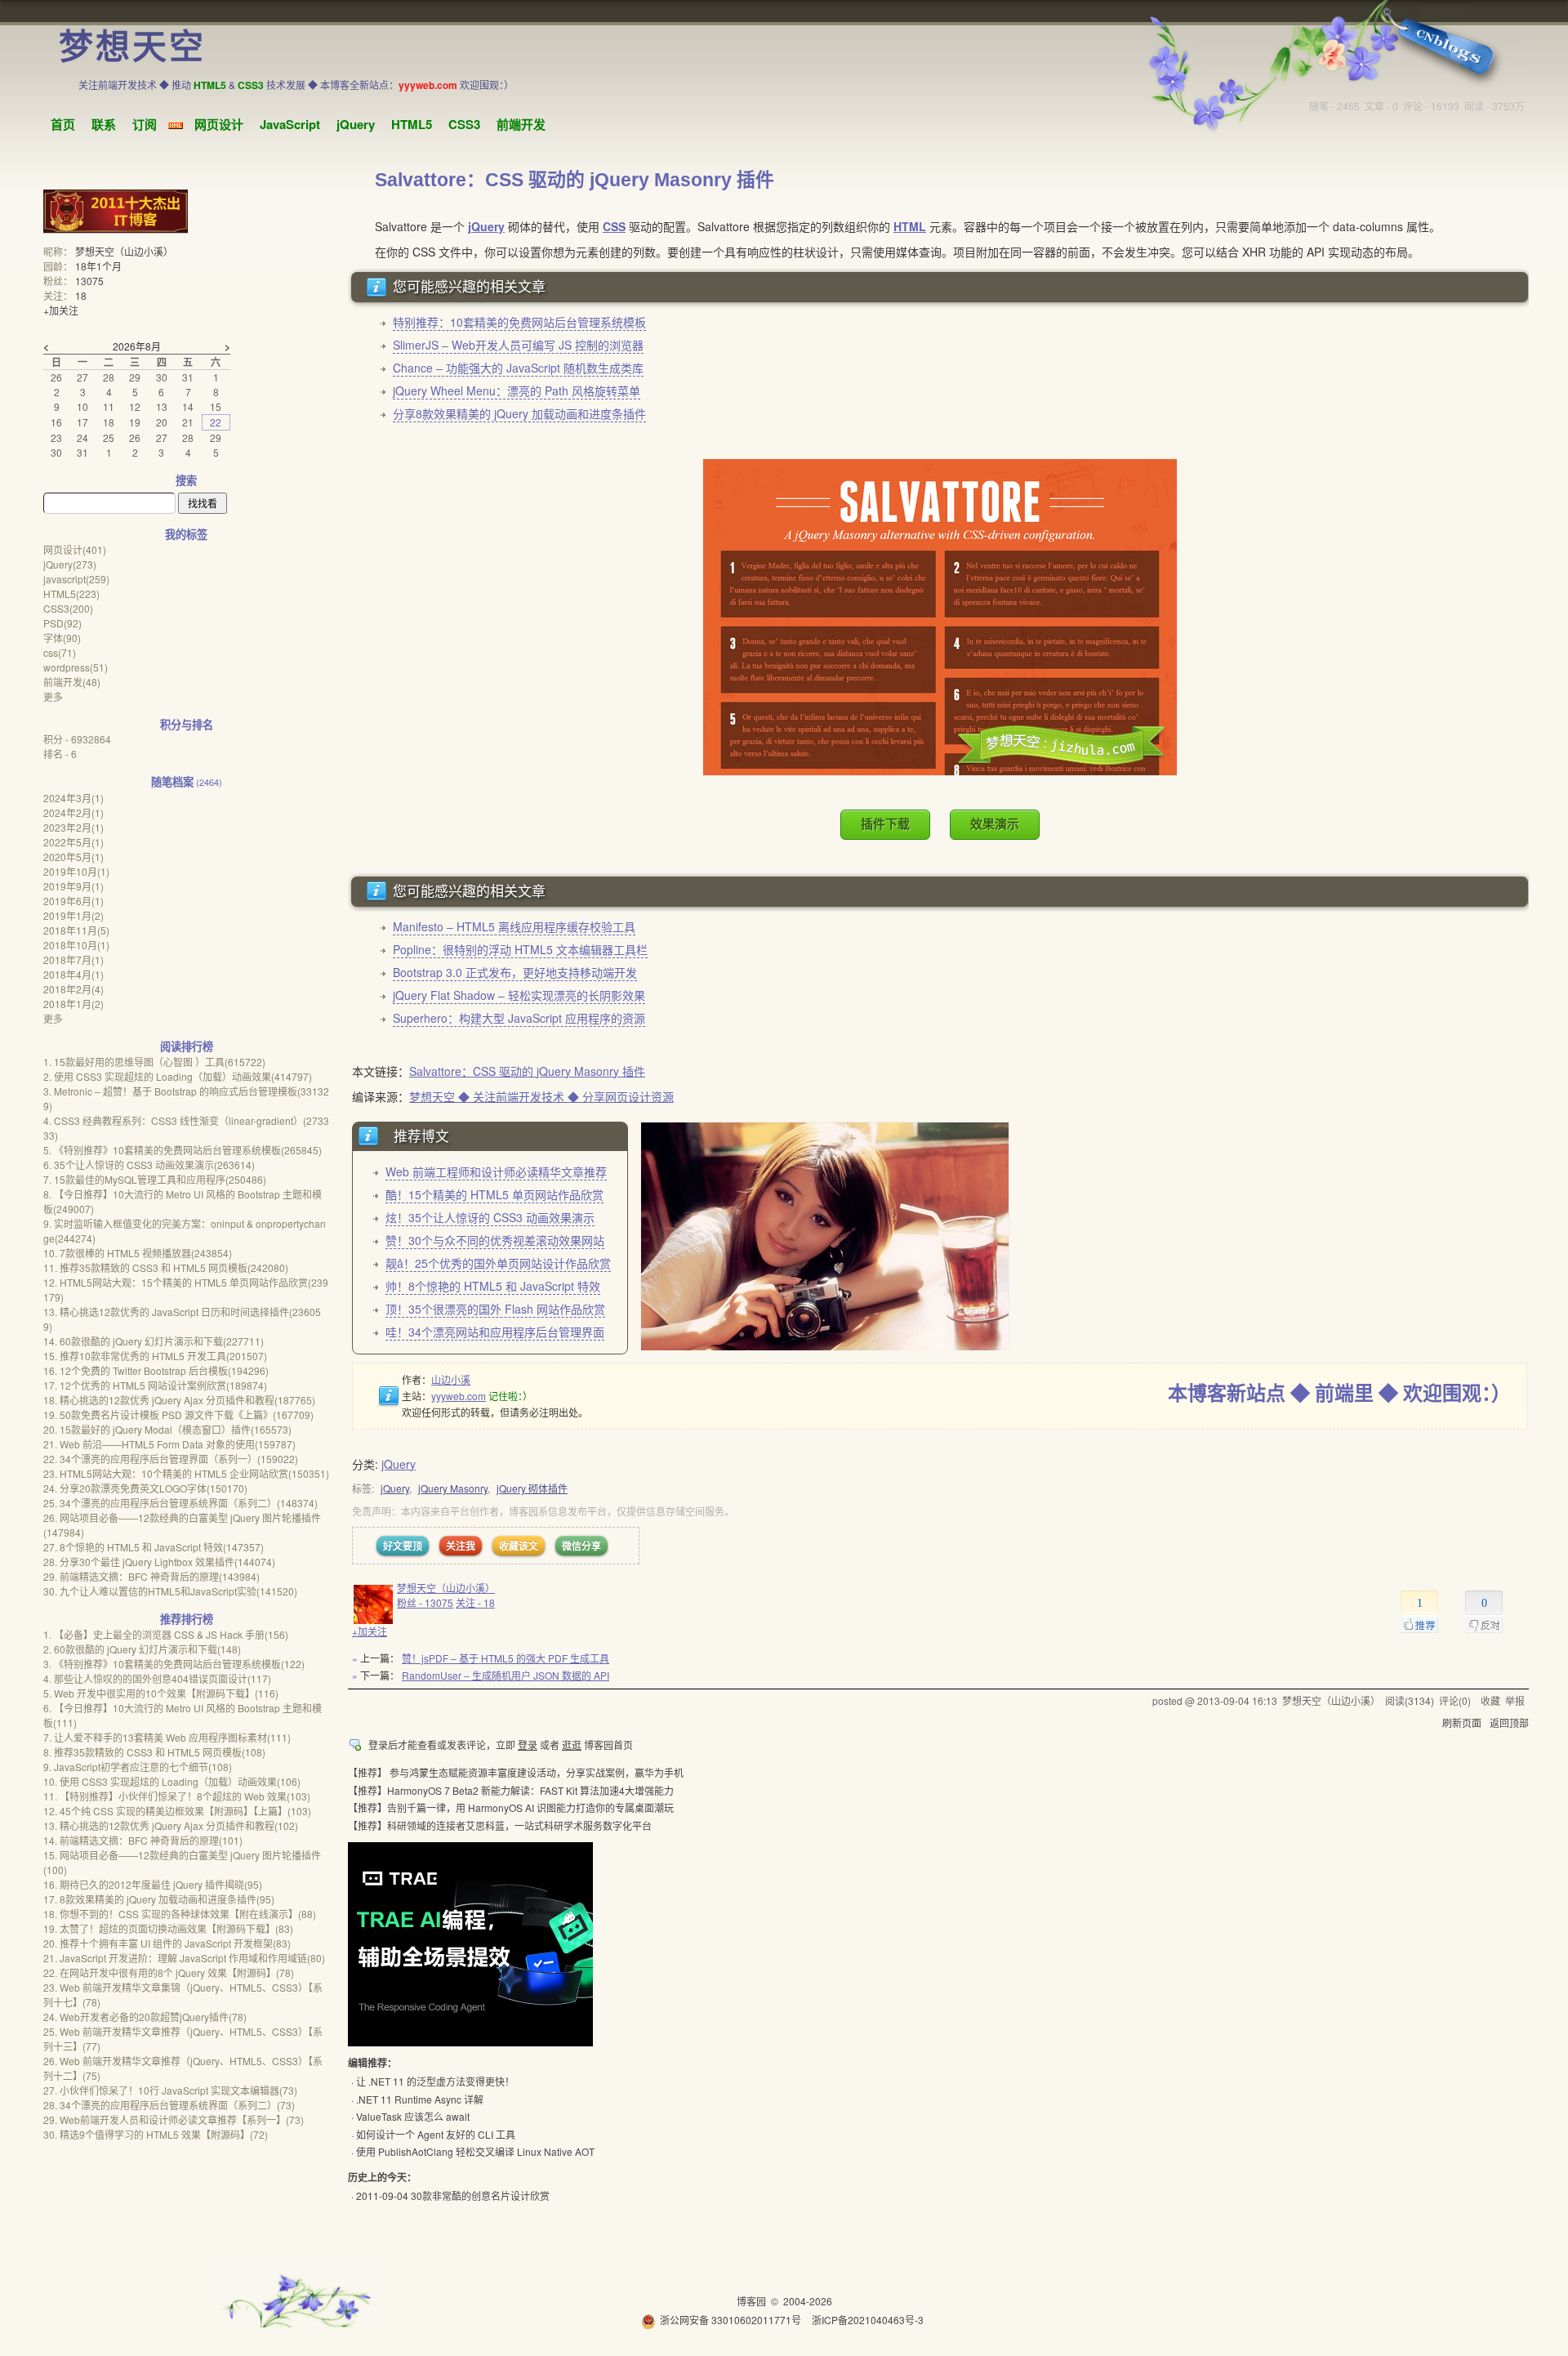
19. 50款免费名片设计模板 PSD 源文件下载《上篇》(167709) (178, 1414)
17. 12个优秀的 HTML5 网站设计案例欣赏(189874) (155, 1385)
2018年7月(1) (73, 959)
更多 (53, 696)
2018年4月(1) (73, 974)
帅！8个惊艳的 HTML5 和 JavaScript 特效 (493, 1286)
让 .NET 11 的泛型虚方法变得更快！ (435, 2081)
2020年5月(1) (73, 857)
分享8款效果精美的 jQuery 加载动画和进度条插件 (519, 413)
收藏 (1490, 1700)
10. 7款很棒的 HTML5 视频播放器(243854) (138, 1253)
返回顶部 (1509, 1722)
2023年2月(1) (73, 827)
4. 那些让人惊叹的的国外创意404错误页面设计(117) (157, 1678)
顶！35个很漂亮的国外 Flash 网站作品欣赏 (495, 1309)
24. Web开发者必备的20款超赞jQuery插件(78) (145, 2017)
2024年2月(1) (73, 812)
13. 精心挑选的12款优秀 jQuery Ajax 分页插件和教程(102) (171, 1825)
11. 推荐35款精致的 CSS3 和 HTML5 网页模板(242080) (166, 1267)
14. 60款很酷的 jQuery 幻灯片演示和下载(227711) (154, 1341)
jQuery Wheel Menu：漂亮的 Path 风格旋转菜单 (517, 390)
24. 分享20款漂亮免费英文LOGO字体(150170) (145, 1488)
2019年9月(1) (73, 886)
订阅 (145, 124)
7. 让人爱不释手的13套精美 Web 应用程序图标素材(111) (167, 1737)
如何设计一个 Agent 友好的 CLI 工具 (436, 2134)
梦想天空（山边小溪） (446, 1588)
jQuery (356, 124)
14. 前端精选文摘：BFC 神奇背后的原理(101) (143, 1840)
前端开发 (521, 124)
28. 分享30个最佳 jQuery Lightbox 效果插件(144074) (159, 1562)
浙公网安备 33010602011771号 (731, 2320)
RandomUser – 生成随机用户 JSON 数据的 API (506, 1675)
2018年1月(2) (73, 1004)
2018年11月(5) (76, 930)
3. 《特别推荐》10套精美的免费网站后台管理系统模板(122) (174, 1664)
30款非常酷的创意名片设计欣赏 (480, 2195)
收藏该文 (519, 1546)
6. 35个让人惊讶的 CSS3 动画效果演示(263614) (149, 1165)
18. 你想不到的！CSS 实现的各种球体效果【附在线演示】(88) (180, 1914)
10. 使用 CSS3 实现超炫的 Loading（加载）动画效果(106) (172, 1781)
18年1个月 (98, 266)
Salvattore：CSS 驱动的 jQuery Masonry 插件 (527, 1071)
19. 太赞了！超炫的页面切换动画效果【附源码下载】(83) (168, 1928)
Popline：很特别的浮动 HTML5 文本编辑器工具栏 (520, 949)
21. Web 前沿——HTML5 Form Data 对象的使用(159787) (169, 1444)
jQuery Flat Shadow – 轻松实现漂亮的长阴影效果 (519, 995)
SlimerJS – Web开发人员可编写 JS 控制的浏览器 (518, 345)
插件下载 (885, 824)
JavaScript (290, 124)
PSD (62, 623)
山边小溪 (451, 1379)
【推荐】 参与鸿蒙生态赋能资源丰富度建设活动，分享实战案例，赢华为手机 (516, 1772)
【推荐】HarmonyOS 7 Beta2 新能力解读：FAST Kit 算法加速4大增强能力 (511, 1790)
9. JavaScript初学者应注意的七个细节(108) (138, 1767)
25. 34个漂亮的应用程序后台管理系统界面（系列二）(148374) (180, 1503)
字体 (62, 638)
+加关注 (370, 1631)
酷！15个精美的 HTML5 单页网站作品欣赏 (494, 1194)
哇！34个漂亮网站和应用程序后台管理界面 (495, 1332)
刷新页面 (1462, 1722)
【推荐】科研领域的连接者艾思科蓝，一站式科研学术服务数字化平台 (500, 1825)
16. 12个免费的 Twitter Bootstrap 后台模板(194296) (156, 1370)
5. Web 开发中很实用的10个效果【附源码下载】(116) (161, 1693)
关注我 (461, 1546)
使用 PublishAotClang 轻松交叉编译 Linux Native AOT (475, 2151)
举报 (1515, 1700)
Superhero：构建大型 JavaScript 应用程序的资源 (519, 1018)
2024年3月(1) (73, 798)
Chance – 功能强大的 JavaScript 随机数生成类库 (518, 368)
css (60, 652)
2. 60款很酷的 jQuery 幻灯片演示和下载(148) (142, 1649)
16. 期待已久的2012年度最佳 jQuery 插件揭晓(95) (153, 1884)
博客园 (751, 2301)
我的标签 (186, 534)
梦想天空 (132, 47)
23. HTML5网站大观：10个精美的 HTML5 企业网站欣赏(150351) (186, 1473)
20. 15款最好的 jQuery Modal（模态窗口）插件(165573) (167, 1429)
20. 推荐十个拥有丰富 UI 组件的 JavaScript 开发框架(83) (167, 1943)
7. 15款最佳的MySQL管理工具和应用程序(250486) (155, 1179)
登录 (528, 1745)
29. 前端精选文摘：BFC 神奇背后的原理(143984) (151, 1576)
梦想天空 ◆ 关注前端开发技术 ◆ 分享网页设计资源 (541, 1096)
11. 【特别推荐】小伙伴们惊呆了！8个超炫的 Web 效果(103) (177, 1796)
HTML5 (412, 124)
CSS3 (464, 124)
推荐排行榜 (187, 1619)
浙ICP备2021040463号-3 (868, 2320)
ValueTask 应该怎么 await (413, 2116)
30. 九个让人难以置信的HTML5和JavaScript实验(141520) (170, 1591)
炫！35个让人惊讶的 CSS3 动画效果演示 (490, 1217)
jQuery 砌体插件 (532, 1488)
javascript (76, 579)
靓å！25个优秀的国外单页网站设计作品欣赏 (498, 1263)
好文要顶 (403, 1546)
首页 (63, 124)
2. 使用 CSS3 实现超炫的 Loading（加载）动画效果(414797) (178, 1076)
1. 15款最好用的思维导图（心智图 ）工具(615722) (154, 1062)
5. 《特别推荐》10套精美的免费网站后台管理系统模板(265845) (183, 1150)
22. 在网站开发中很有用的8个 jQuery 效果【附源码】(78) (169, 1972)
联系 (104, 124)
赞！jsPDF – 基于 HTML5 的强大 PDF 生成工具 (506, 1658)
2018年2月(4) (73, 989)
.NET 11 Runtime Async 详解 (420, 2099)
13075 (89, 281)
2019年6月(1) (73, 901)
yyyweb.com (459, 1396)
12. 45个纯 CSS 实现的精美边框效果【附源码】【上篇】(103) (177, 1811)
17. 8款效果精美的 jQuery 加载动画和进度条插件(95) (159, 1899)
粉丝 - (425, 1602)
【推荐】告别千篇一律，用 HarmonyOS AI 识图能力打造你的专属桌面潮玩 (511, 1807)
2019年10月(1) (76, 871)
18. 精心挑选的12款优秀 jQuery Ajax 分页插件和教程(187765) (179, 1400)
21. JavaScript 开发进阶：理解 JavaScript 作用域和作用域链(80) (184, 1958)
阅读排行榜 (187, 1046)
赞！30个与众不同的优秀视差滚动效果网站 (495, 1240)
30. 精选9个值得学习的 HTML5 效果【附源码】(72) (156, 2134)
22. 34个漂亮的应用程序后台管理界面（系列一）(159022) (171, 1459)
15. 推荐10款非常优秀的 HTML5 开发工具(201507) (155, 1356)
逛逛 (572, 1745)
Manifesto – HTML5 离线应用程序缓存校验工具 (514, 926)
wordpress (76, 667)
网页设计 (219, 124)
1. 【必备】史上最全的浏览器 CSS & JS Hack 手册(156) (166, 1634)
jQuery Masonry (453, 1488)
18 (81, 295)
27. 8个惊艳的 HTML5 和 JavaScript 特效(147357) (154, 1547)
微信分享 (581, 1546)
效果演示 (995, 824)
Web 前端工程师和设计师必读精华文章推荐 (496, 1171)
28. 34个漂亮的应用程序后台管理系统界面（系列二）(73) (169, 2105)
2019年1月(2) (73, 915)
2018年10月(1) (76, 945)
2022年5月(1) (73, 842)
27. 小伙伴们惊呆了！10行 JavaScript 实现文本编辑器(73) (170, 2090)
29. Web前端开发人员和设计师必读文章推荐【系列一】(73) (174, 2120)
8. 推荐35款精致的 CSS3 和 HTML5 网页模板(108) (154, 1752)
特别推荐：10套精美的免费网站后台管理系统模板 (519, 322)
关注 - (475, 1602)
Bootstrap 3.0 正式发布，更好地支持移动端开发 (515, 972)
